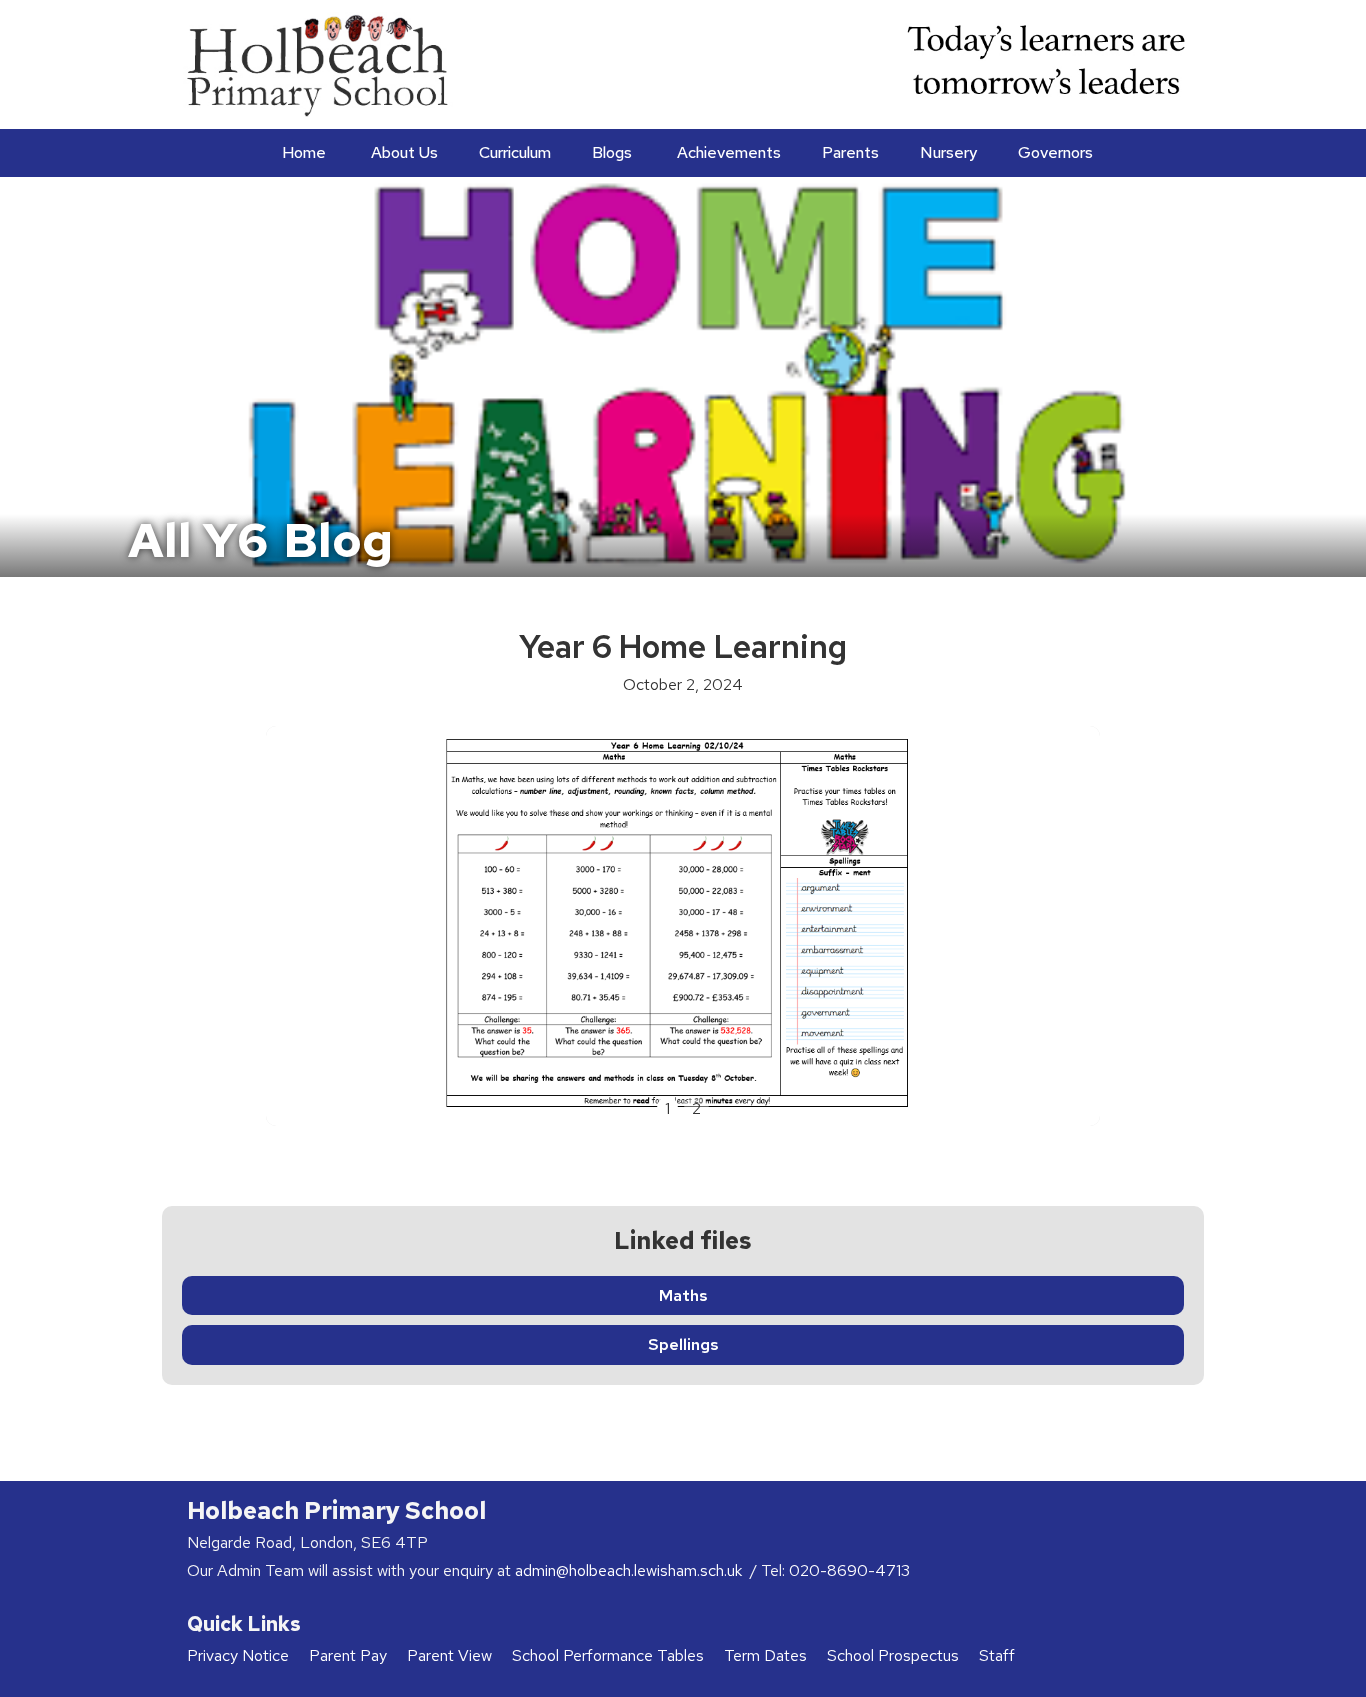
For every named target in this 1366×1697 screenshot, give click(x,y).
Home (304, 152)
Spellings (683, 1344)
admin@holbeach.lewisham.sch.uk (630, 1570)
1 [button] (667, 1108)
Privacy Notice (238, 1655)
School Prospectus (893, 1655)
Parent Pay (348, 1655)
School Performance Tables (608, 1655)
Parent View (449, 1655)
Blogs (612, 152)
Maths (683, 1295)
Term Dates (765, 1655)
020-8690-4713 (849, 1570)
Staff (997, 1655)
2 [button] (696, 1108)
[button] (402, 153)
